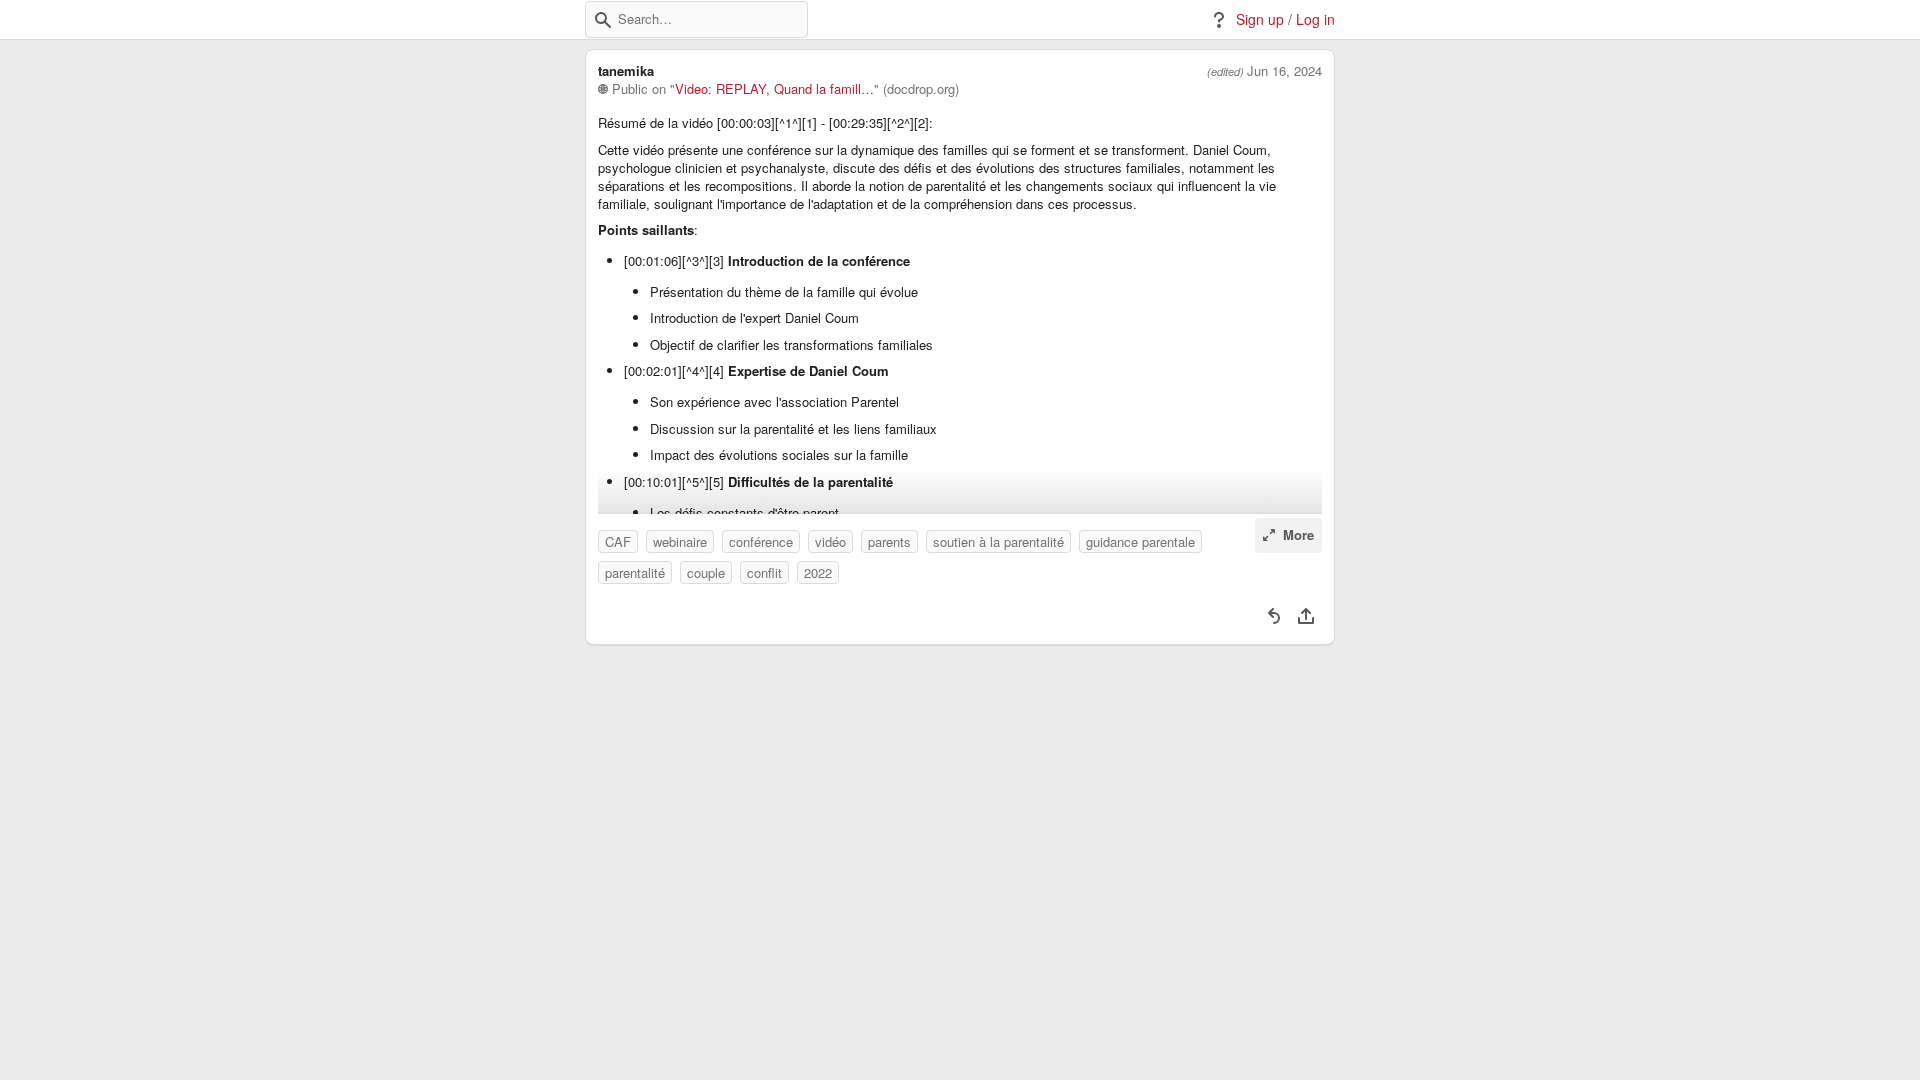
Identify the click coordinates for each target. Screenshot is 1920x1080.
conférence (761, 541)
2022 (818, 572)
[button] (603, 20)
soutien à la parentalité (998, 541)
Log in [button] (1315, 19)
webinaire (680, 541)
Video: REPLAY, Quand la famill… (774, 89)
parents (889, 541)
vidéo (830, 541)
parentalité (635, 572)
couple (706, 572)
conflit (764, 572)
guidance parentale (1140, 541)
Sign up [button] (1260, 19)
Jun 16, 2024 (1284, 71)
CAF (618, 541)
